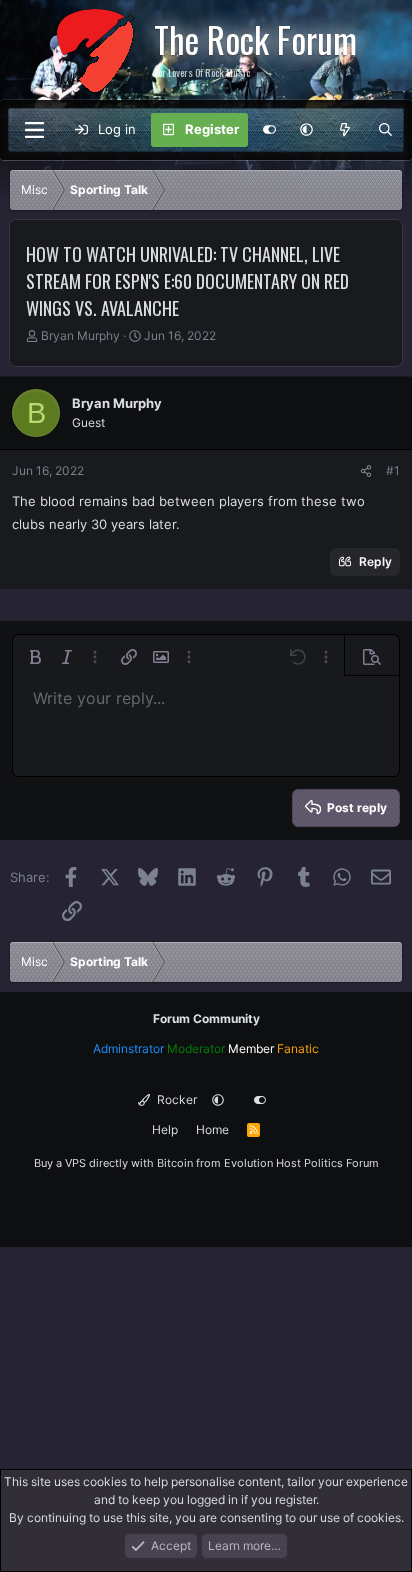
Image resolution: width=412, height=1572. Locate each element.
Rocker (175, 1099)
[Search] (385, 130)
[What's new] (345, 130)
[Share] (366, 471)
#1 (393, 470)
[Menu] (34, 130)
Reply (375, 561)
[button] (306, 130)
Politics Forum (341, 1163)
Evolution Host (262, 1163)
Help (165, 1129)
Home (212, 1129)
